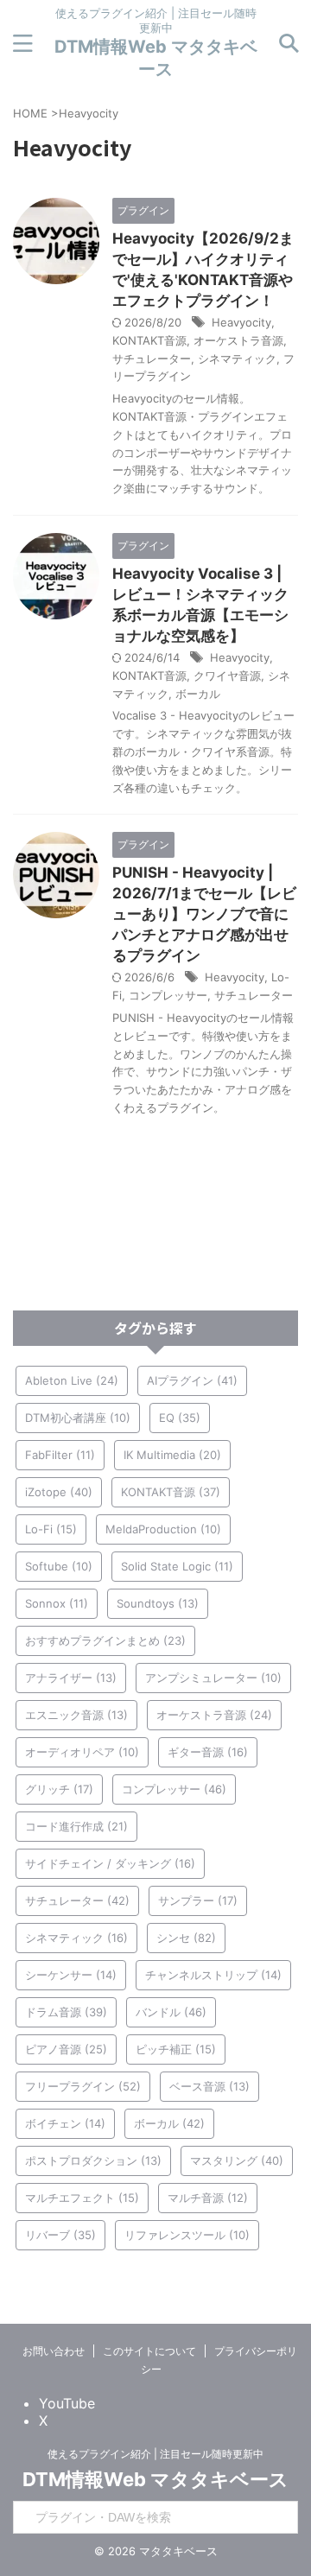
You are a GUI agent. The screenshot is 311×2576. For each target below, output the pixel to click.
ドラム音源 (66, 2012)
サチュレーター (152, 358)
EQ (180, 1418)
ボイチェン (65, 2123)
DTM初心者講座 (78, 1418)
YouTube (67, 2403)
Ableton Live (72, 1380)
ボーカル (198, 694)
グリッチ (59, 1789)
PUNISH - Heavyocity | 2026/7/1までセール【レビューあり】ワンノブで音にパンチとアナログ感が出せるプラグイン (204, 914)
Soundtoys (158, 1603)
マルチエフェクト (82, 2198)
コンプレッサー (168, 995)
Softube (59, 1566)
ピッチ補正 (176, 2049)
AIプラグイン (192, 1380)
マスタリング (237, 2160)
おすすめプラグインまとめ (105, 1640)
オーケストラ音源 (238, 340)
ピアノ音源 (66, 2049)
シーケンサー (71, 1975)
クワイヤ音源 (227, 676)
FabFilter (60, 1455)
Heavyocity (241, 322)
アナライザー (71, 1678)
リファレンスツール (187, 2235)
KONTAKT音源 (149, 340)
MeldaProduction (163, 1529)
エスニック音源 (76, 1715)
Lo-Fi (51, 1529)
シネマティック (237, 358)
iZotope (59, 1492)
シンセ (186, 1938)
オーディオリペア (82, 1752)
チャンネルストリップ (213, 1975)
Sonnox (57, 1603)
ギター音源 (208, 1752)
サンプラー (198, 1900)
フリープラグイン (83, 2086)
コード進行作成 (76, 1826)
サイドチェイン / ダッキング (110, 1863)
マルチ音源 (208, 2198)
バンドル (171, 2012)
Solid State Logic (177, 1566)
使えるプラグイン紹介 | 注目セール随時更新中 (155, 2454)
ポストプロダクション (93, 2160)
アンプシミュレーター (213, 1678)
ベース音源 (209, 2086)
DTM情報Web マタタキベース (155, 2479)
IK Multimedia (172, 1455)
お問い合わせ (54, 2351)
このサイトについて (149, 2351)
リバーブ (60, 2235)
